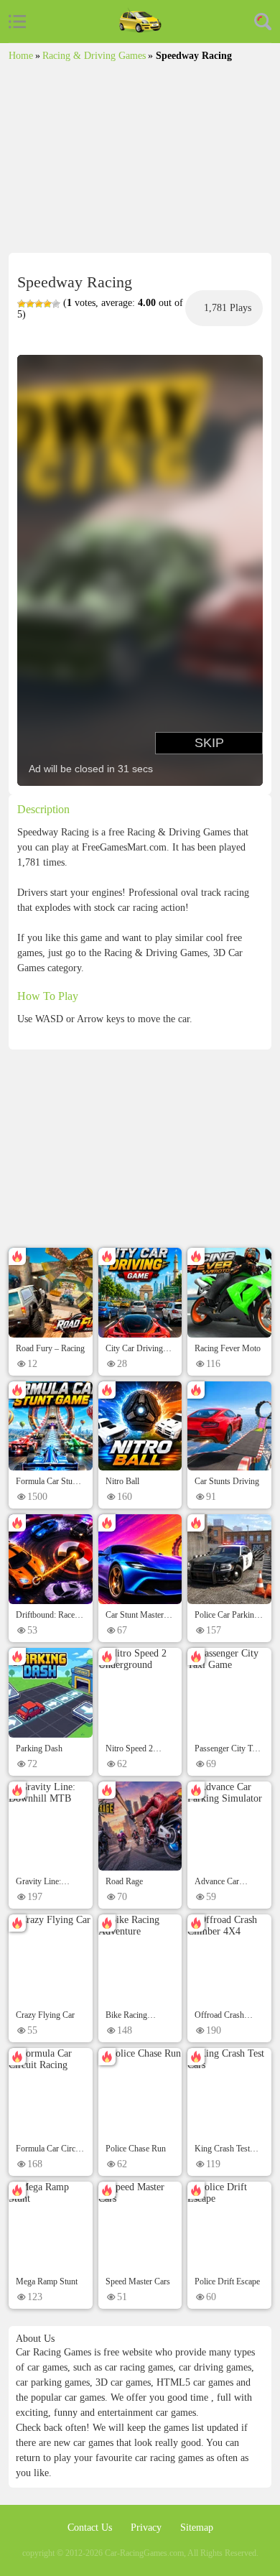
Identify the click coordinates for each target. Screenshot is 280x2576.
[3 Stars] (39, 304)
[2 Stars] (30, 304)
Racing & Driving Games (94, 56)
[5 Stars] (56, 304)
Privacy (148, 2528)
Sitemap (197, 2528)
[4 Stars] (47, 304)
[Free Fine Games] (140, 21)
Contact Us (91, 2528)
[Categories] (17, 22)
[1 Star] (22, 304)
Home (21, 56)
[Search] (263, 22)
